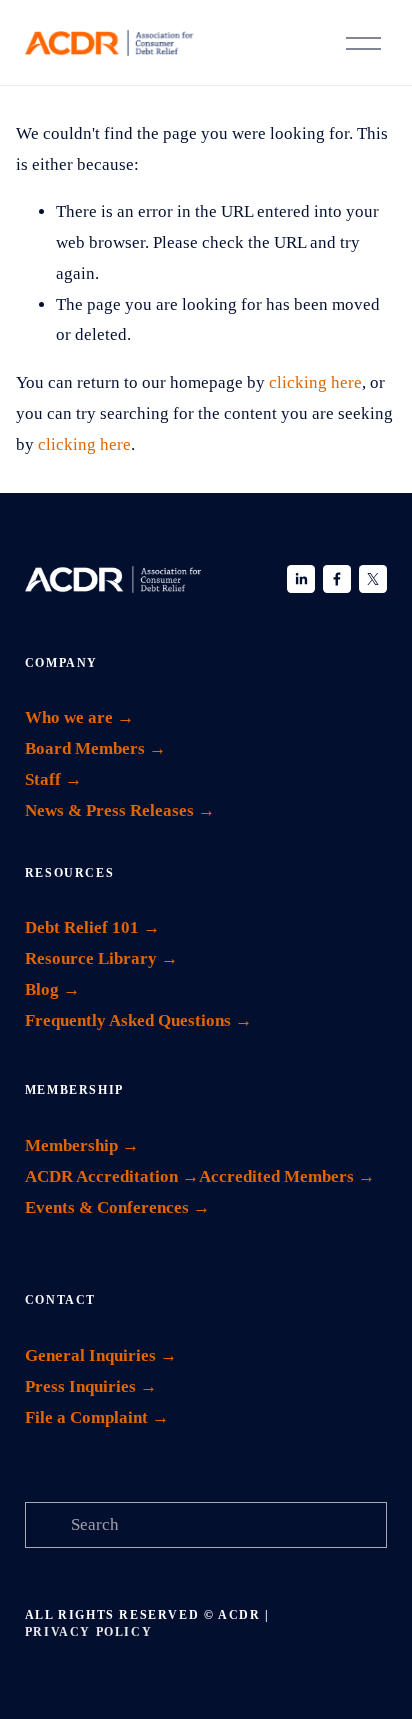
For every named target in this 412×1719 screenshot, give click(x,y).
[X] (373, 579)
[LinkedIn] (301, 579)
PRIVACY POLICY (88, 1632)
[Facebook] (337, 579)
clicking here (315, 382)
